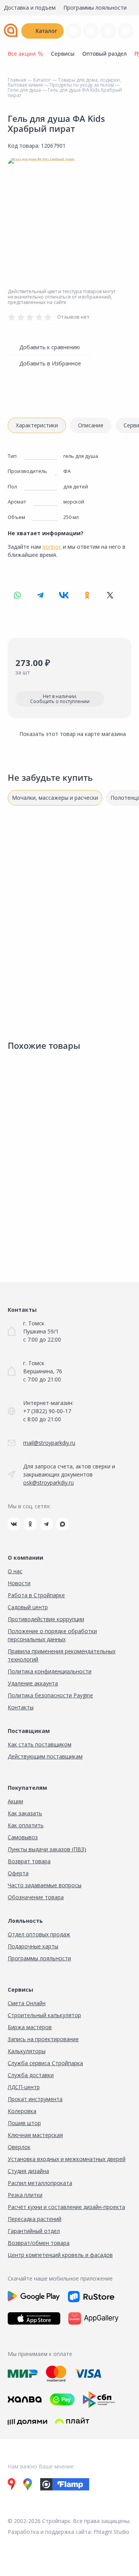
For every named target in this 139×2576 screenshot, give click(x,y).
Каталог (46, 31)
